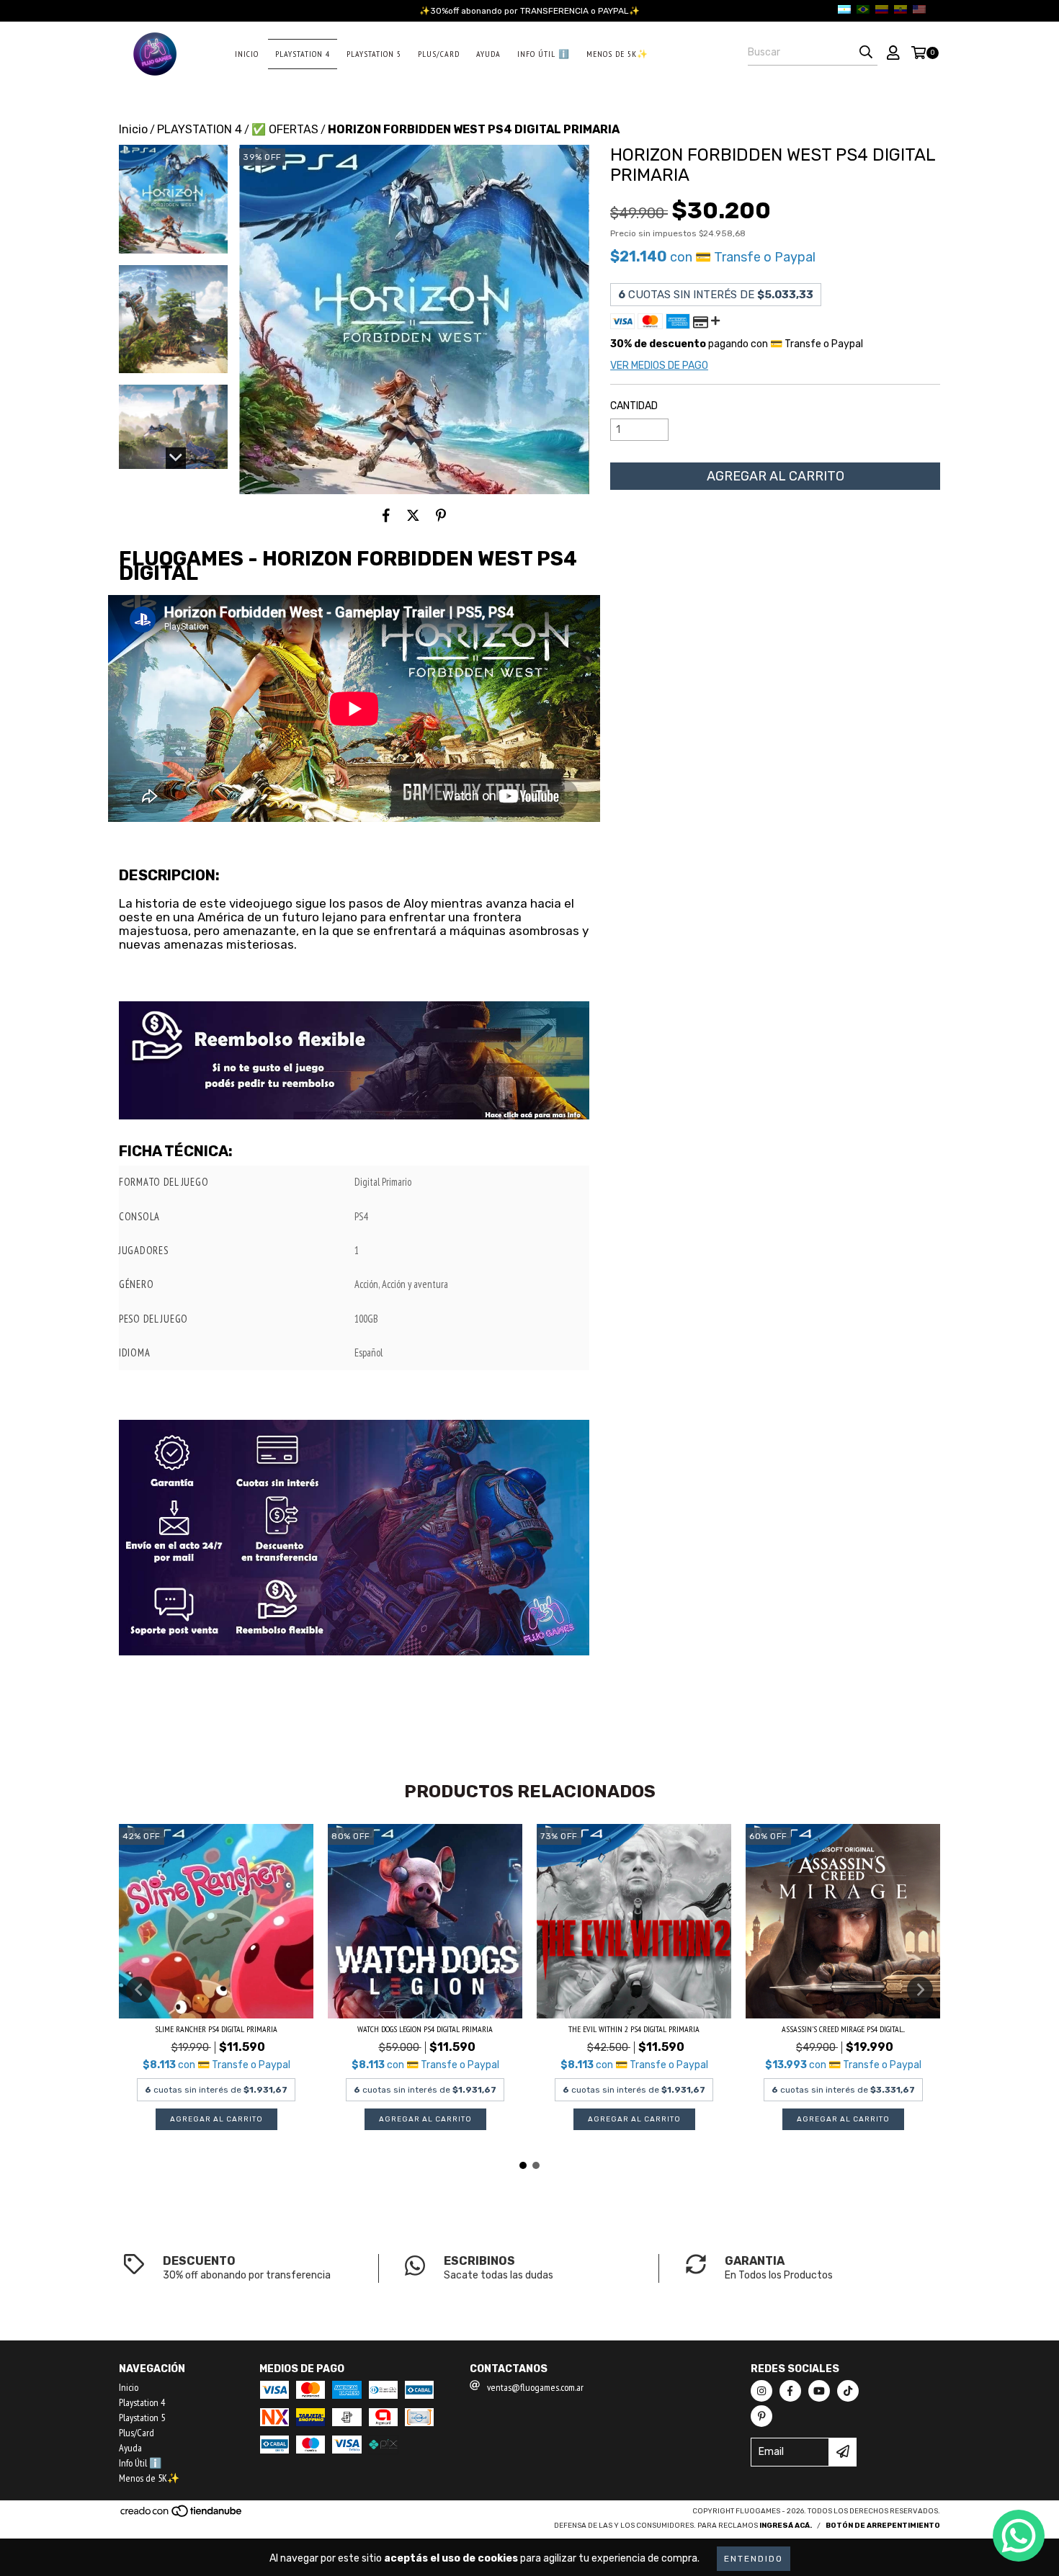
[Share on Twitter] (413, 516)
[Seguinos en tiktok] (848, 2391)
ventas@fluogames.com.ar (535, 2387)
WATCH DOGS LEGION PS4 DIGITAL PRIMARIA (425, 2029)
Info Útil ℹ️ (544, 54)
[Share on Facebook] (386, 516)
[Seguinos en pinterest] (761, 2416)
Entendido (754, 2559)
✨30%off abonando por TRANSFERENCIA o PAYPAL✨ (529, 11)
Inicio (247, 54)
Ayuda (488, 54)
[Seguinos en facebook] (790, 2391)
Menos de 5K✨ (617, 54)
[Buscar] (866, 53)
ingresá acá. (786, 2526)
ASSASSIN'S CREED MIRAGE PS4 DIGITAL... (843, 2029)
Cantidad (634, 406)
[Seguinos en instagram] (761, 2391)
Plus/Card (439, 54)
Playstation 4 (303, 54)
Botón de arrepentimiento (883, 2526)
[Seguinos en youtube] (819, 2391)
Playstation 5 (374, 54)
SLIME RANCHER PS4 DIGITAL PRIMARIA (216, 2029)
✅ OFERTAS (285, 129)
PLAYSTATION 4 (200, 129)
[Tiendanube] (182, 2515)
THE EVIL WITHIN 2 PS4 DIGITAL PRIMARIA (634, 2029)
